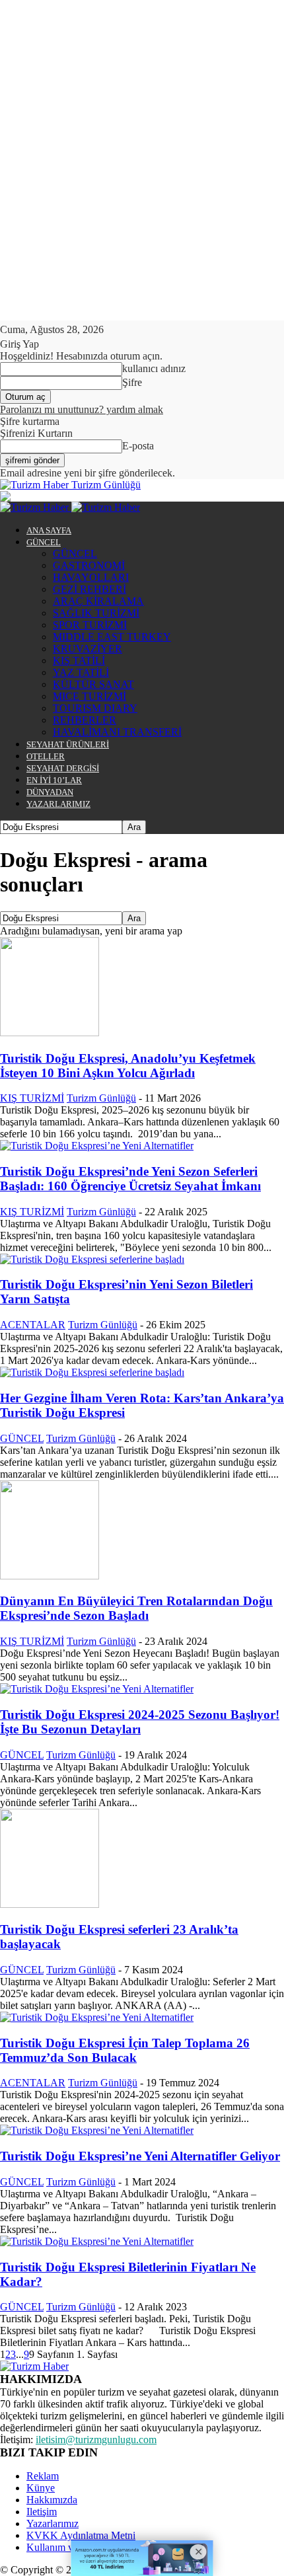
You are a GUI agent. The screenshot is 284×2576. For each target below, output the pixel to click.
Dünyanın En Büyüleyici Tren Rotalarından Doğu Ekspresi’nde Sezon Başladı (136, 1608)
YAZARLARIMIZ (58, 804)
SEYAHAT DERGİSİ (63, 768)
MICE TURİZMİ (89, 696)
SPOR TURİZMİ (90, 625)
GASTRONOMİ (89, 565)
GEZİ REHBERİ (89, 589)
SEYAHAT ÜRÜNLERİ (68, 744)
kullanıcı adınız (154, 368)
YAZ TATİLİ (81, 672)
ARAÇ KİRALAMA (98, 601)
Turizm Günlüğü (101, 1098)
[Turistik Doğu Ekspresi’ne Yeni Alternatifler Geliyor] (97, 2130)
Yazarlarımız (53, 2523)
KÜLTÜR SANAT (93, 684)
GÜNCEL (44, 542)
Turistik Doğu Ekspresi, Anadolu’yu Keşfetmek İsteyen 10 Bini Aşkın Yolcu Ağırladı (128, 1066)
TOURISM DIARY (95, 708)
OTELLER (46, 756)
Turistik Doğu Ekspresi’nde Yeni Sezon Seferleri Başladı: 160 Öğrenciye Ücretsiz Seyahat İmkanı (130, 1179)
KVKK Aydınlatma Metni (81, 2535)
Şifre (132, 382)
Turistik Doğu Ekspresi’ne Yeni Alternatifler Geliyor (140, 2156)
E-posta (138, 446)
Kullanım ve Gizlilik (69, 2547)
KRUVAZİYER (88, 649)
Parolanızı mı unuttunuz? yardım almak (82, 409)
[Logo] (36, 507)
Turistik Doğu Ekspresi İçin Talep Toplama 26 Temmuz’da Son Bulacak (125, 2050)
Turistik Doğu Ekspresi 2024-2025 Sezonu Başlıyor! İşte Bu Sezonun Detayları (140, 1722)
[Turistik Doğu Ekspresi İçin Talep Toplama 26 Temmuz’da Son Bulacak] (97, 2017)
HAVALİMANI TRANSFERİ (117, 732)
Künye (41, 2488)
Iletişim (42, 2512)
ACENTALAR (33, 1325)
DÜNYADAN (50, 792)
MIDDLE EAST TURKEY (112, 637)
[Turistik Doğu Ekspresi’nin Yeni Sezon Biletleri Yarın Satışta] (92, 1259)
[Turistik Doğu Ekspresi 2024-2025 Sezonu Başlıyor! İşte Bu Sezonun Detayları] (97, 1689)
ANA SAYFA (49, 530)
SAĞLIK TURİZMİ (96, 613)
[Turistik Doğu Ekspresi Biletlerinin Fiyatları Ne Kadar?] (97, 2241)
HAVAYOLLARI (91, 577)
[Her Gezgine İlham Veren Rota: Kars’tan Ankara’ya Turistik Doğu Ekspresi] (92, 1372)
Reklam (43, 2476)
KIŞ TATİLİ (79, 661)
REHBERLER (85, 720)
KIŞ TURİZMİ (32, 1098)
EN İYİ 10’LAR (54, 780)
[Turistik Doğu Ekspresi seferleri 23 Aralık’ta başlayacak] (50, 1904)
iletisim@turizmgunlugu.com (96, 2440)
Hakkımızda (52, 2500)
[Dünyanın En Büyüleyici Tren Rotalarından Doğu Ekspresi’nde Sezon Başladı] (50, 1576)
